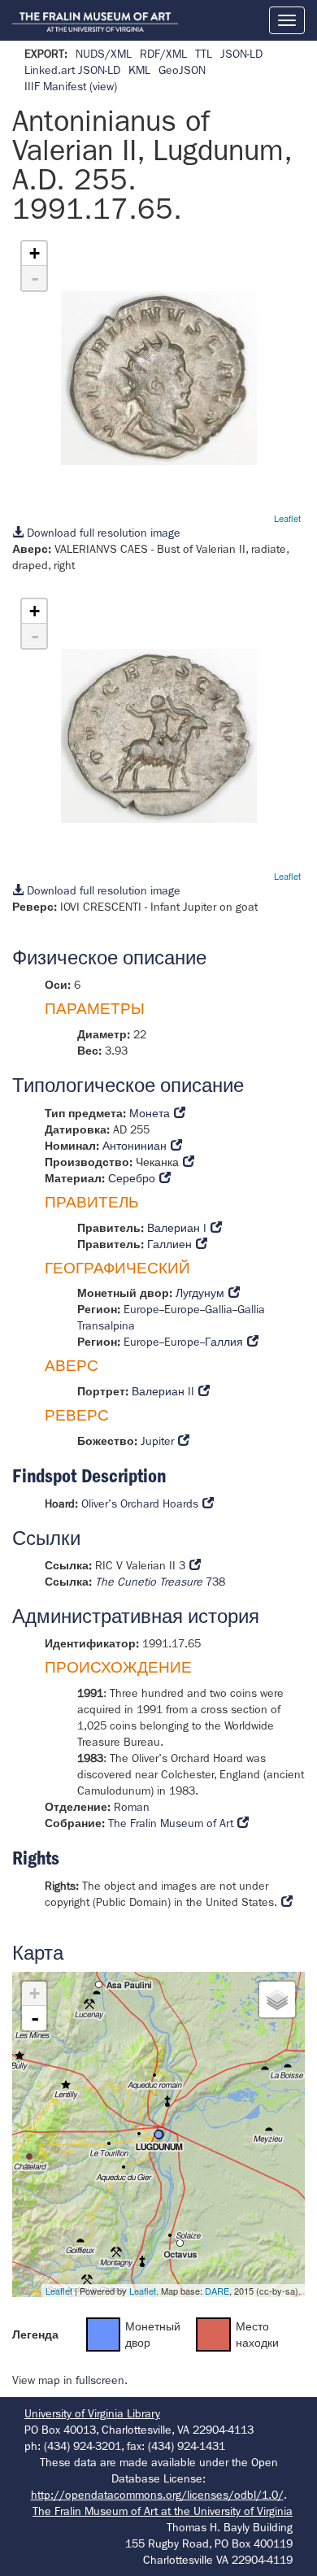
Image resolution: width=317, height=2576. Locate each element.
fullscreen (100, 2380)
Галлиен (169, 1244)
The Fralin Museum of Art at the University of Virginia (163, 2511)
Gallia (219, 1309)
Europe (141, 1309)
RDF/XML (163, 54)
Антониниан (135, 1146)
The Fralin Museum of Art (171, 1823)
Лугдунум (200, 1293)
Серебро (132, 1178)
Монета (150, 1113)
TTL (204, 54)
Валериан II (163, 1391)
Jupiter (157, 1441)
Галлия (224, 1342)
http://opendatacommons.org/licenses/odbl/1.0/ (157, 2495)
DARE (217, 2291)
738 (160, 1582)
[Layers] (277, 1999)
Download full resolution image (102, 533)
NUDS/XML (104, 54)
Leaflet (287, 518)
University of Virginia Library (92, 2413)
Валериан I (177, 1228)
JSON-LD (241, 54)
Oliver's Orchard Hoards (140, 1503)
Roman (132, 1807)
